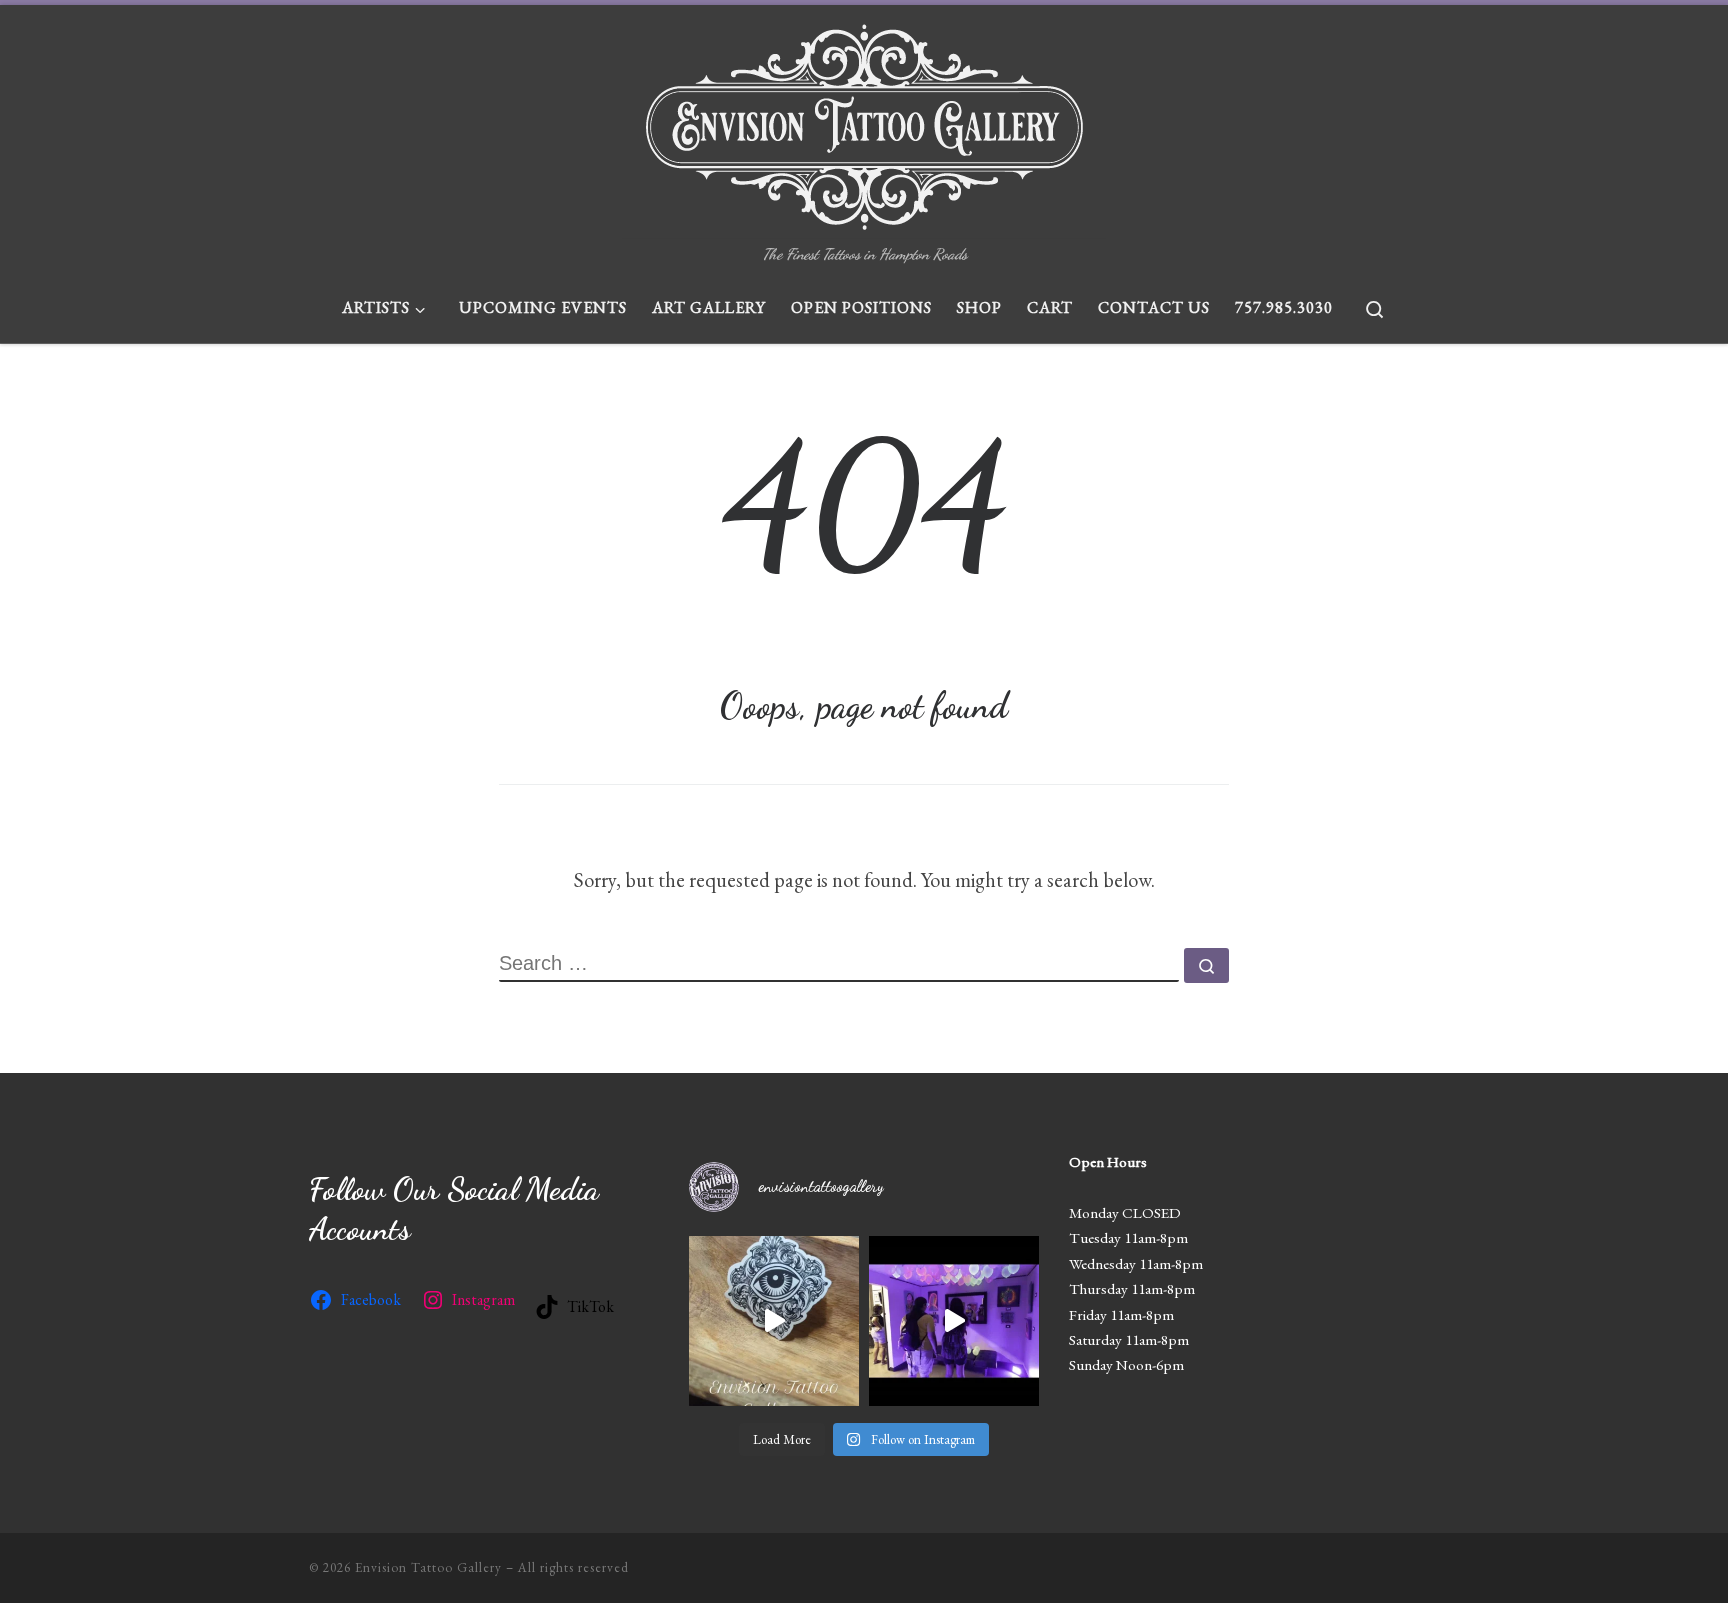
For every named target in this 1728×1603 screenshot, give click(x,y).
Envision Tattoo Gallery (428, 1567)
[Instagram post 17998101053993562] (774, 1321)
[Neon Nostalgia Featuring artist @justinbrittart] (954, 1321)
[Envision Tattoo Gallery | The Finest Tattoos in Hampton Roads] (864, 122)
